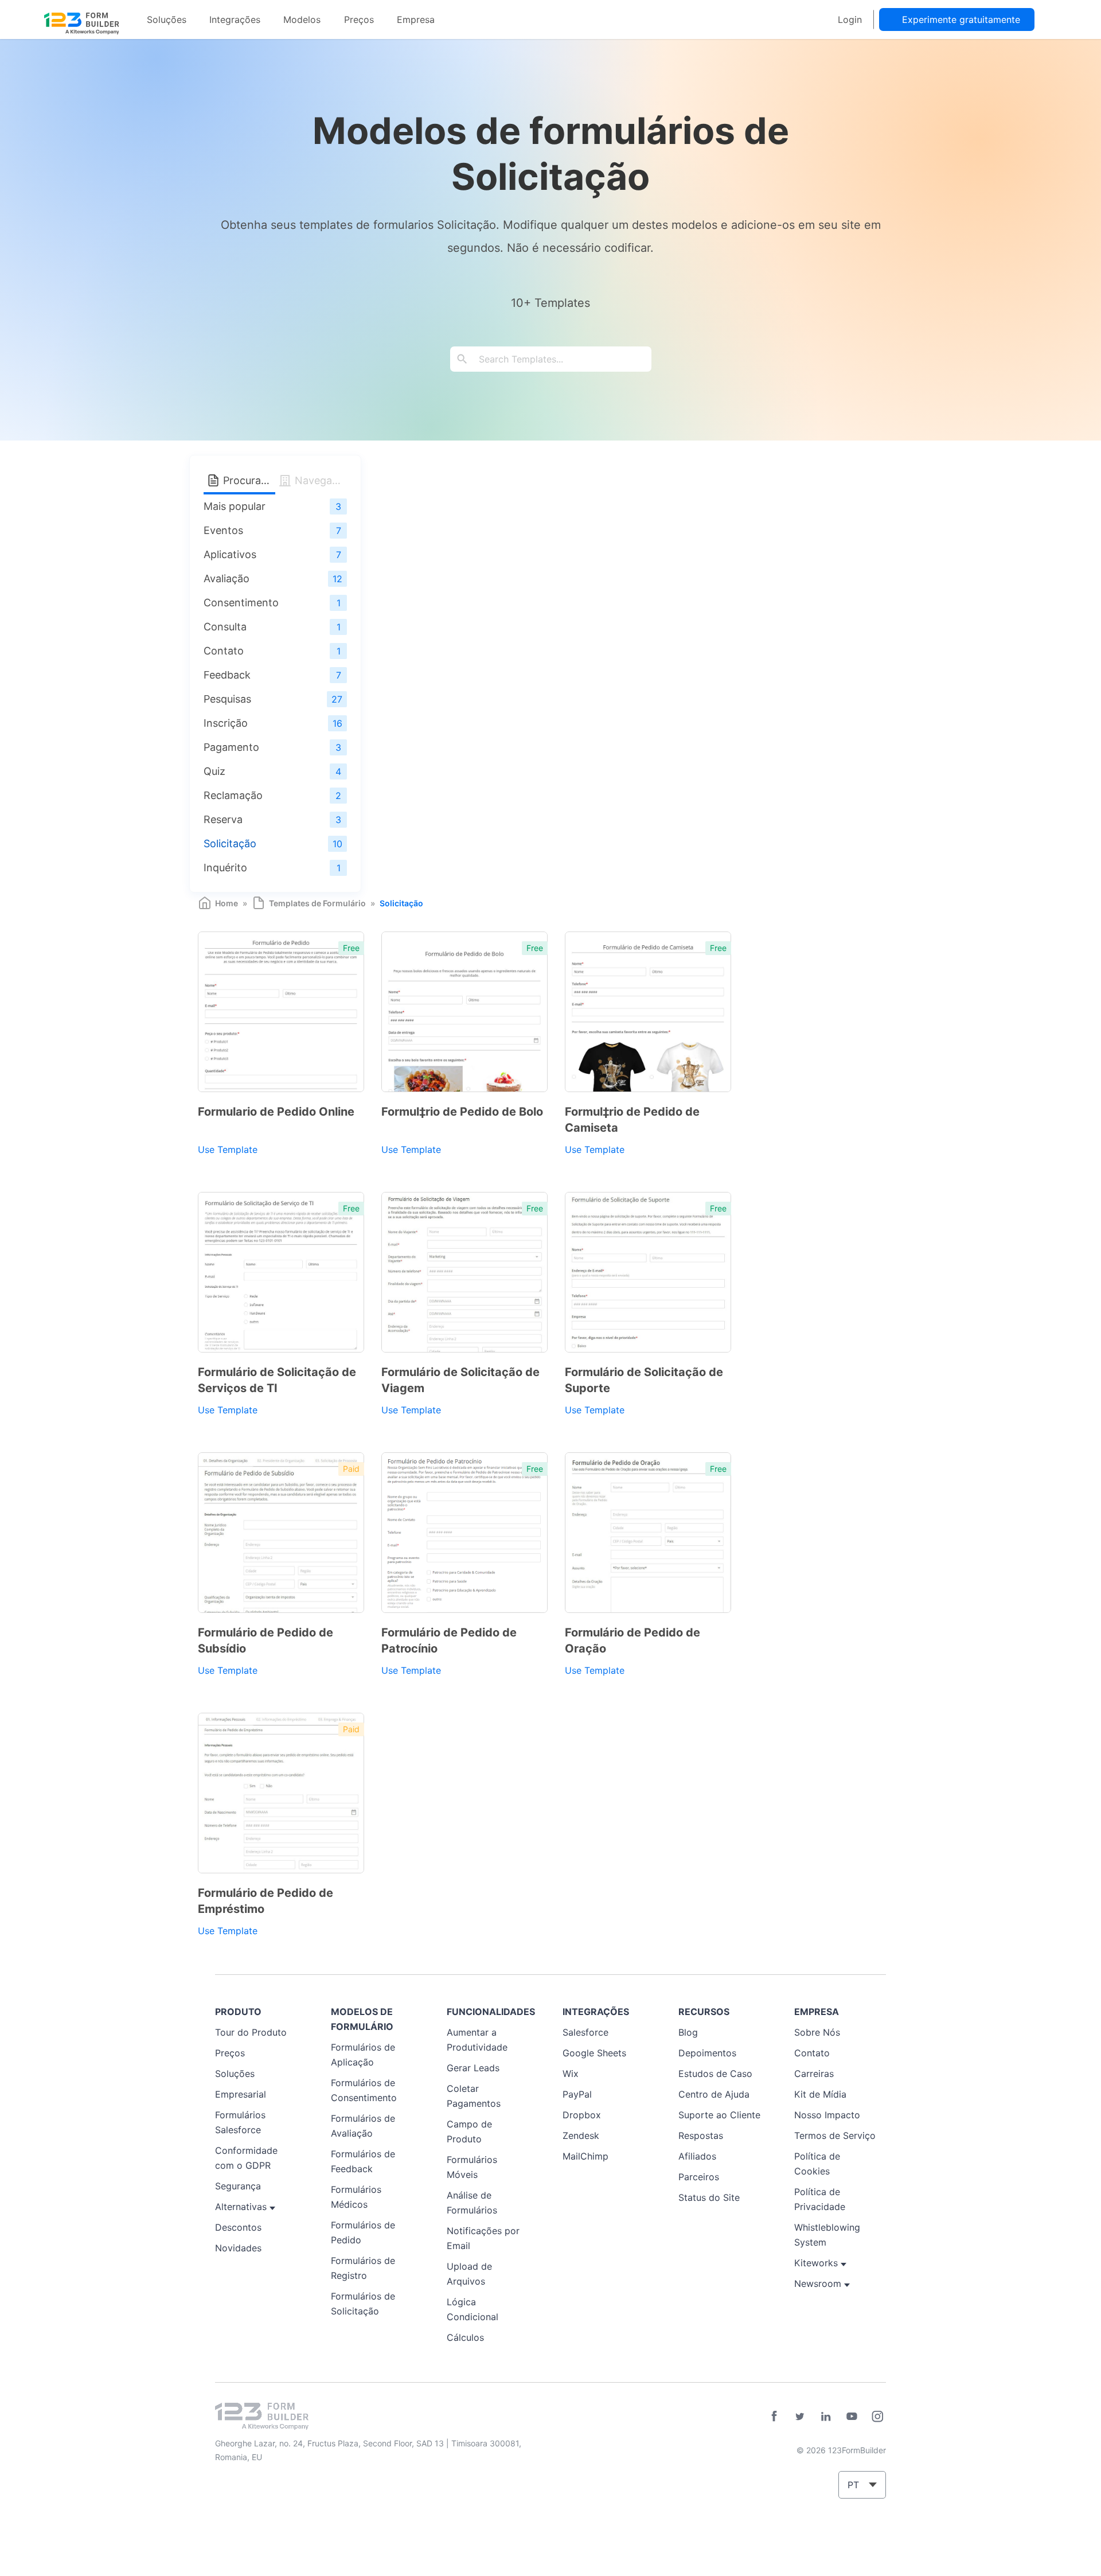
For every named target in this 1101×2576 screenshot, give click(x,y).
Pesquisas (227, 699)
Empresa (416, 20)
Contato (224, 651)
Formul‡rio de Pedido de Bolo (462, 1112)
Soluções (167, 20)
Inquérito (225, 868)
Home (227, 903)
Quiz (214, 771)
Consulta (225, 627)
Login (850, 20)
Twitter (800, 2417)
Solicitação (230, 843)
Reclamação (233, 795)
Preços (359, 20)
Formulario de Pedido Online (276, 1112)
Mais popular (235, 506)
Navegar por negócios (319, 480)
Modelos (302, 20)
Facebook (774, 2417)
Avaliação (227, 578)
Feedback (227, 675)
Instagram (877, 2417)
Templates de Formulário (317, 903)
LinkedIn (826, 2417)
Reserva (223, 819)
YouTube (852, 2417)
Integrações (235, 20)
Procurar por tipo (248, 480)
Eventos (223, 530)
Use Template (228, 1149)
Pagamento (231, 747)
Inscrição (226, 723)
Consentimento (241, 603)
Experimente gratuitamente (961, 20)
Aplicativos (230, 554)
